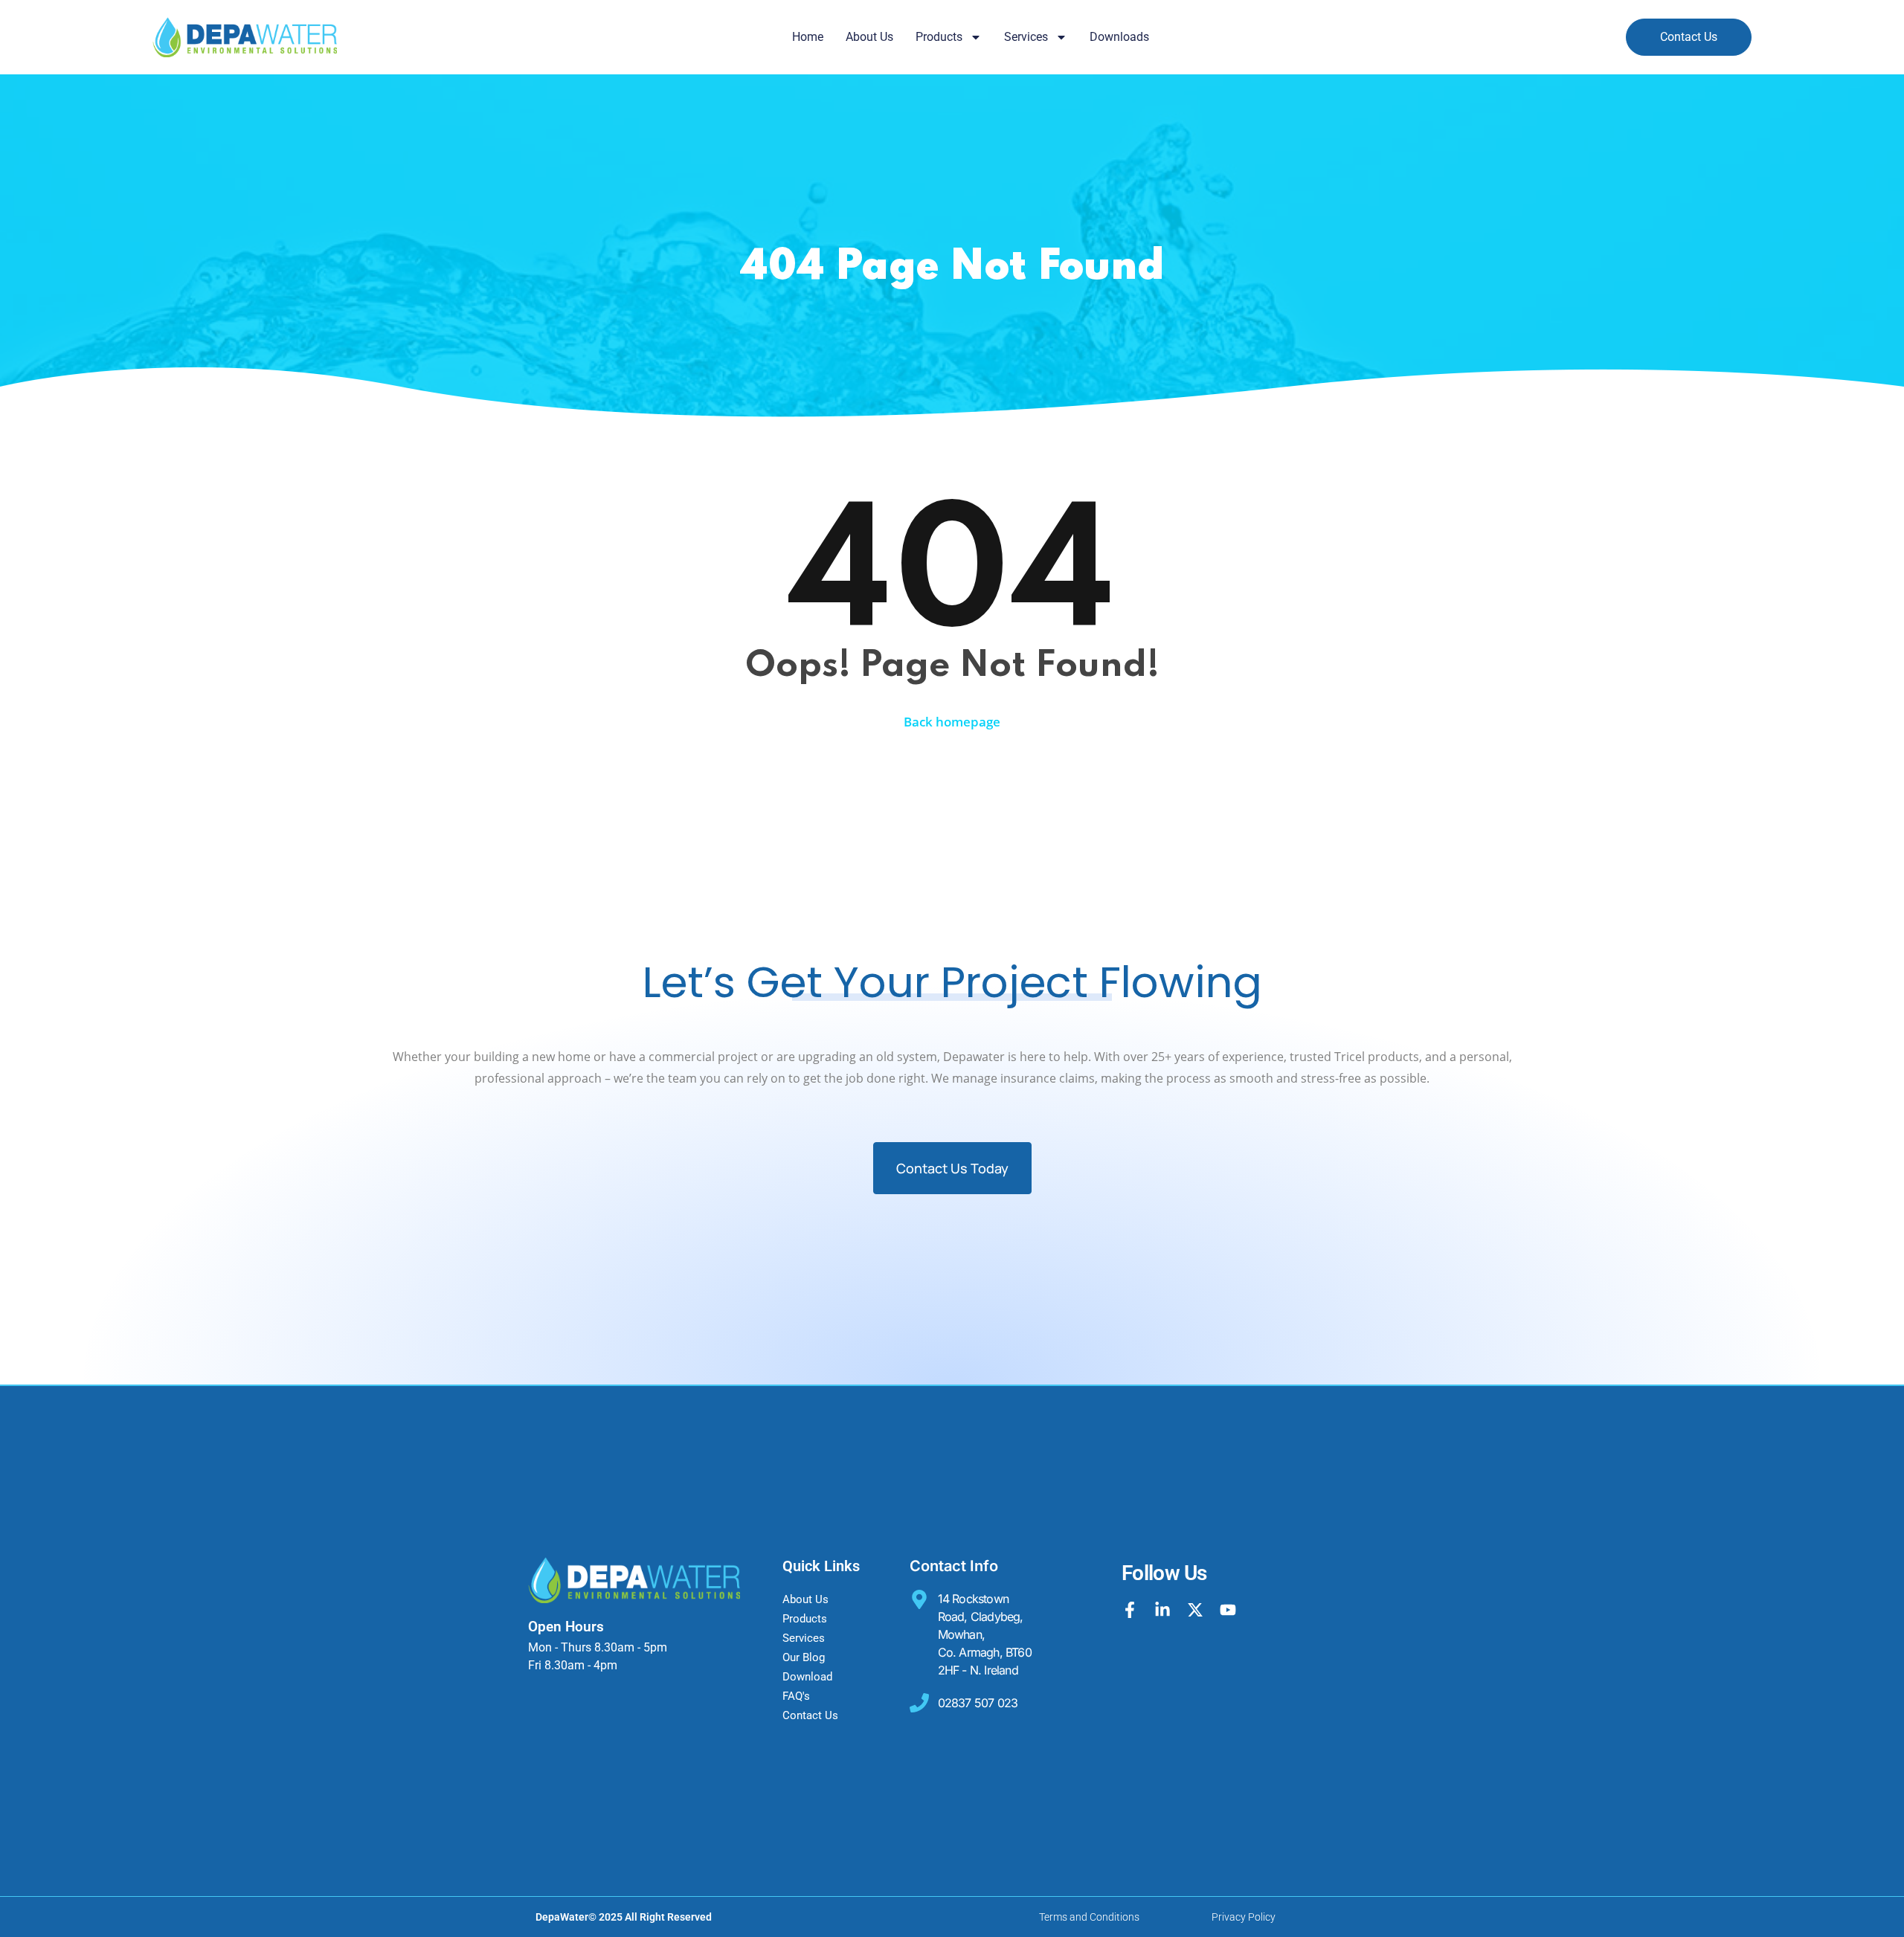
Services (1026, 37)
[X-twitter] (1195, 1610)
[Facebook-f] (1130, 1610)
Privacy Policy (1244, 1917)
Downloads (1119, 37)
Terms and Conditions (1089, 1917)
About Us (869, 37)
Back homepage (952, 722)
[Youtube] (1228, 1610)
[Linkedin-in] (1162, 1610)
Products (939, 37)
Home (808, 37)
